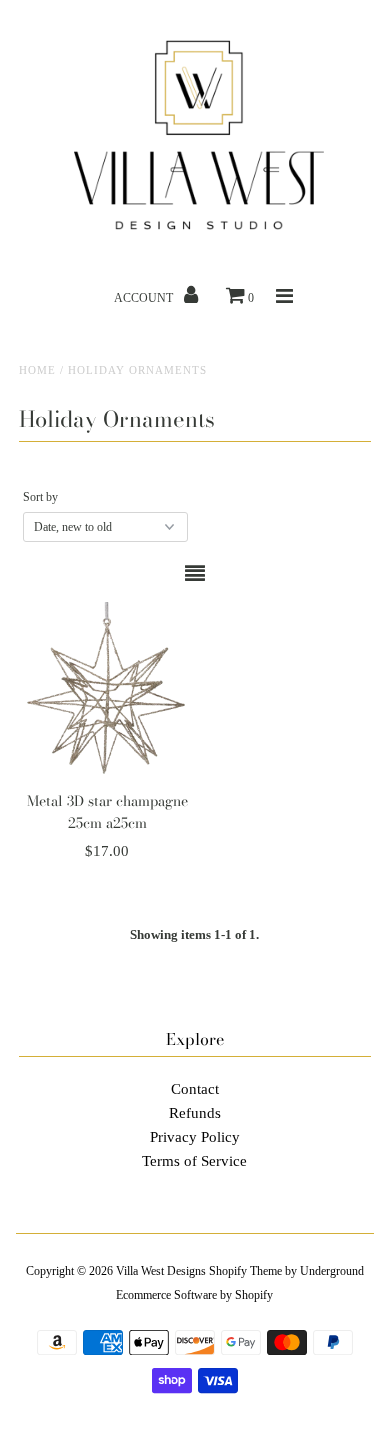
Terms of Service (194, 1161)
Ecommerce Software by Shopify (194, 1295)
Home (37, 370)
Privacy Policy (195, 1137)
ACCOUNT (145, 298)
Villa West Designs (161, 1271)
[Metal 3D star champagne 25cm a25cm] (107, 691)
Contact (195, 1089)
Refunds (195, 1113)
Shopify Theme (245, 1271)
